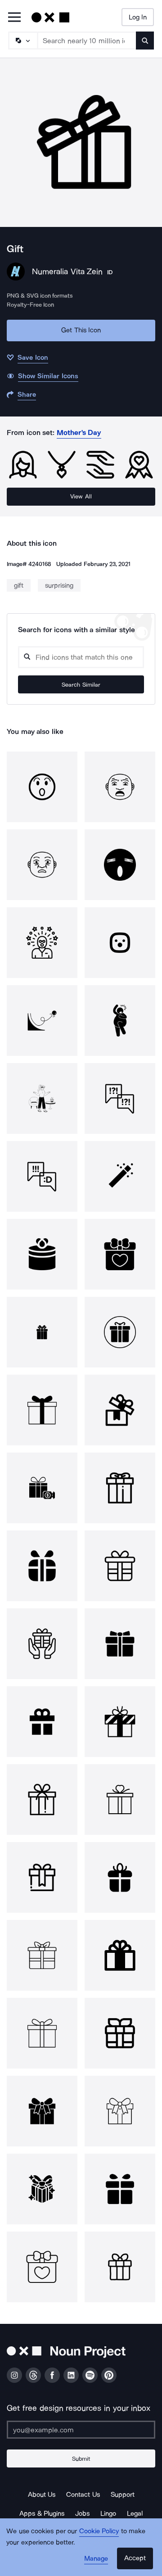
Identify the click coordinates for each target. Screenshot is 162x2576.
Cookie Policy (99, 2531)
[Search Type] (22, 41)
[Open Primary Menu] (14, 18)
